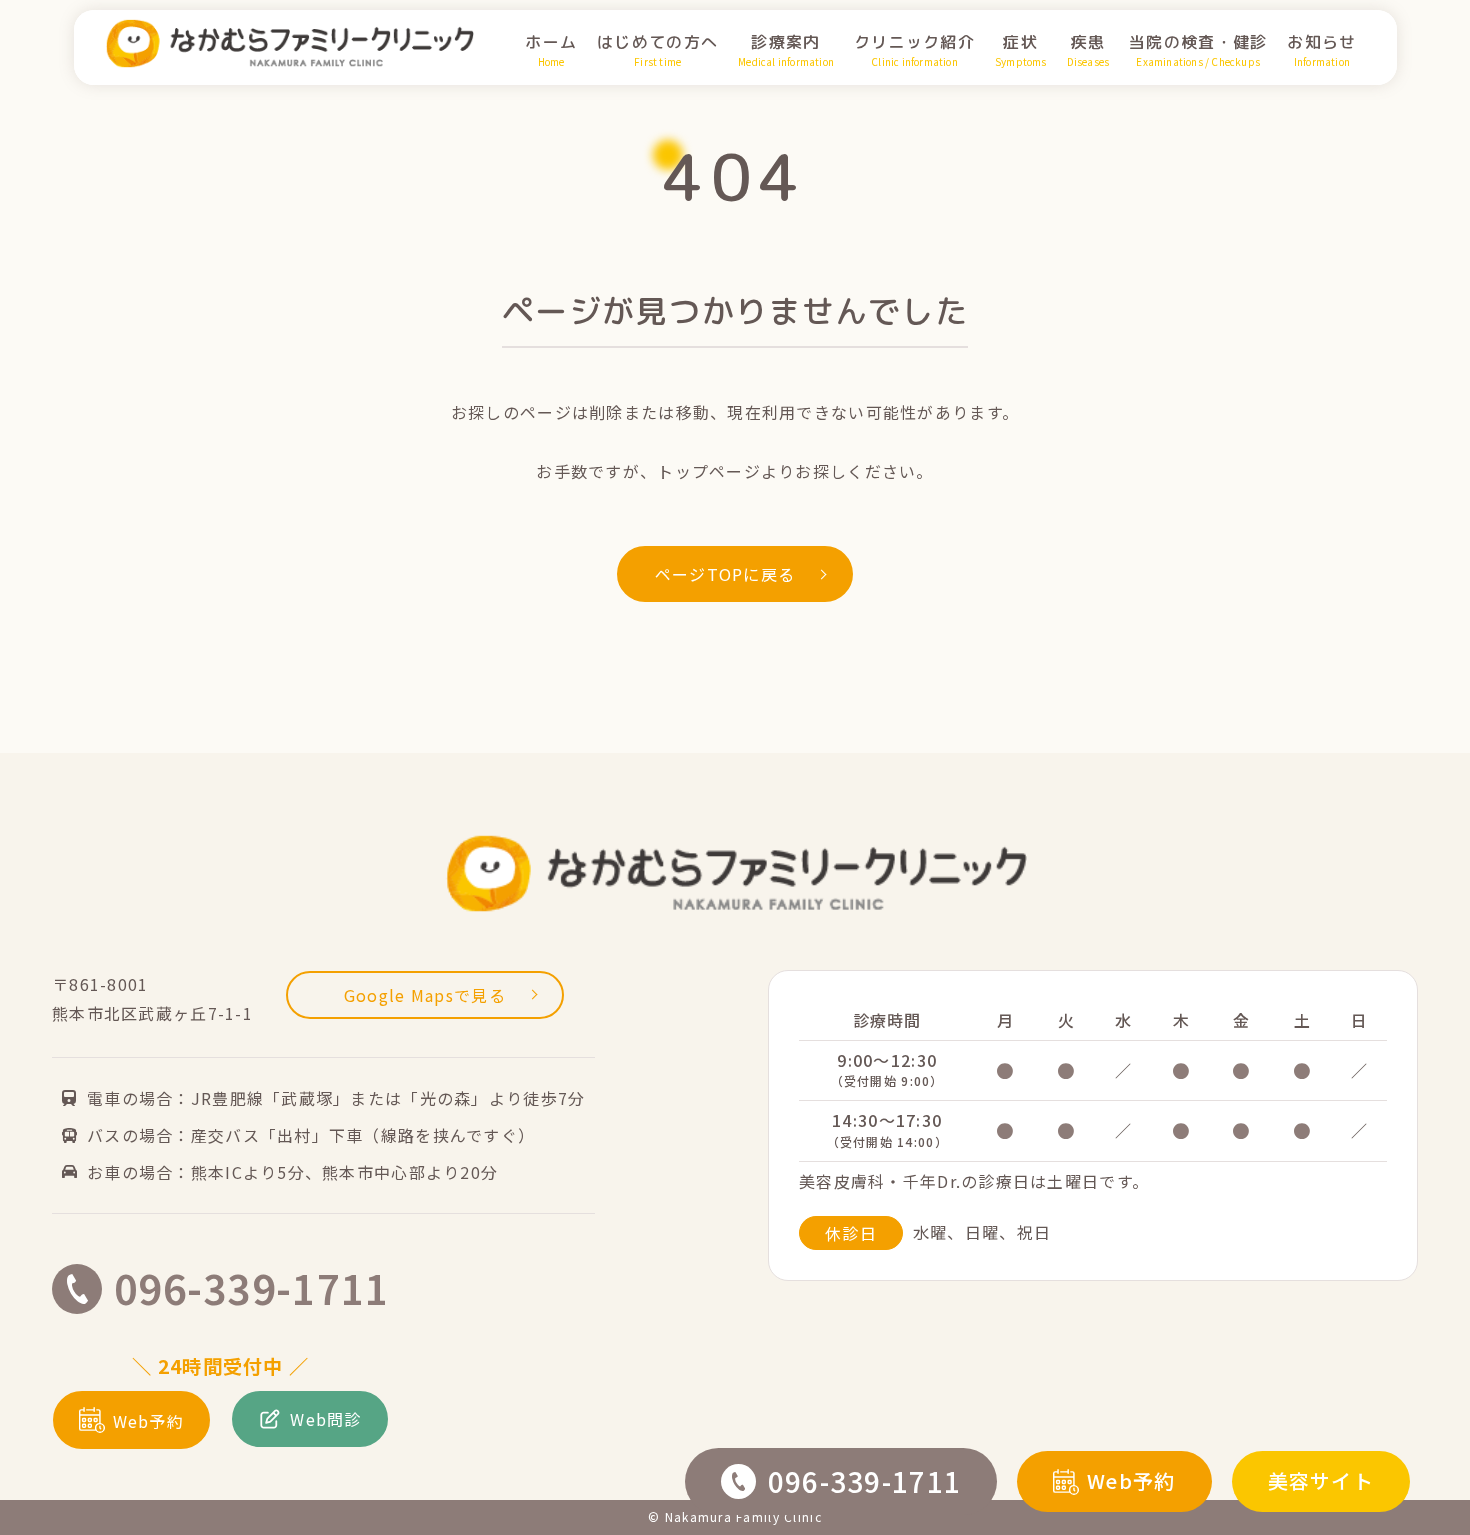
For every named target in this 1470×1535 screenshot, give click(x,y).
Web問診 (325, 1419)
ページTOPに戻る (725, 574)
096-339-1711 (864, 1481)
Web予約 (1131, 1480)
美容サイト (1321, 1480)
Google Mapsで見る (425, 995)
